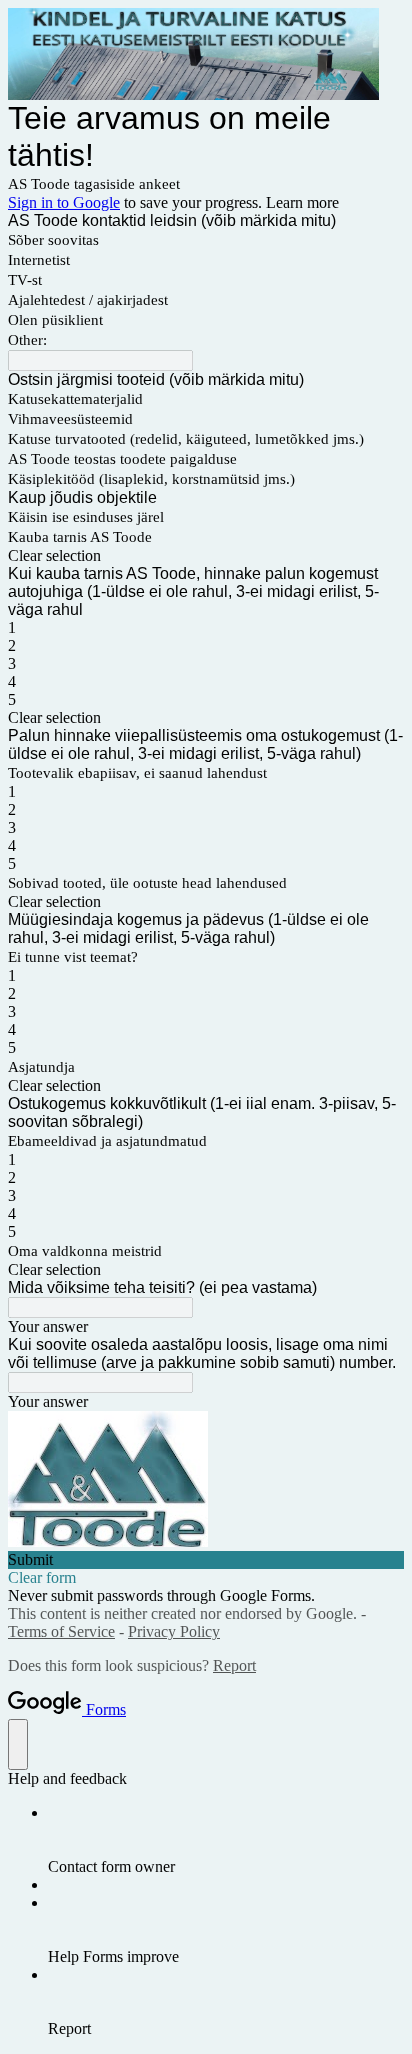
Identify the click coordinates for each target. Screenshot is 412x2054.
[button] (206, 556)
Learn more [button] (302, 202)
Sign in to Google (64, 202)
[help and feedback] (18, 1744)
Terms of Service (61, 1631)
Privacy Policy (174, 1631)
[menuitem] (226, 1840)
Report (234, 1665)
